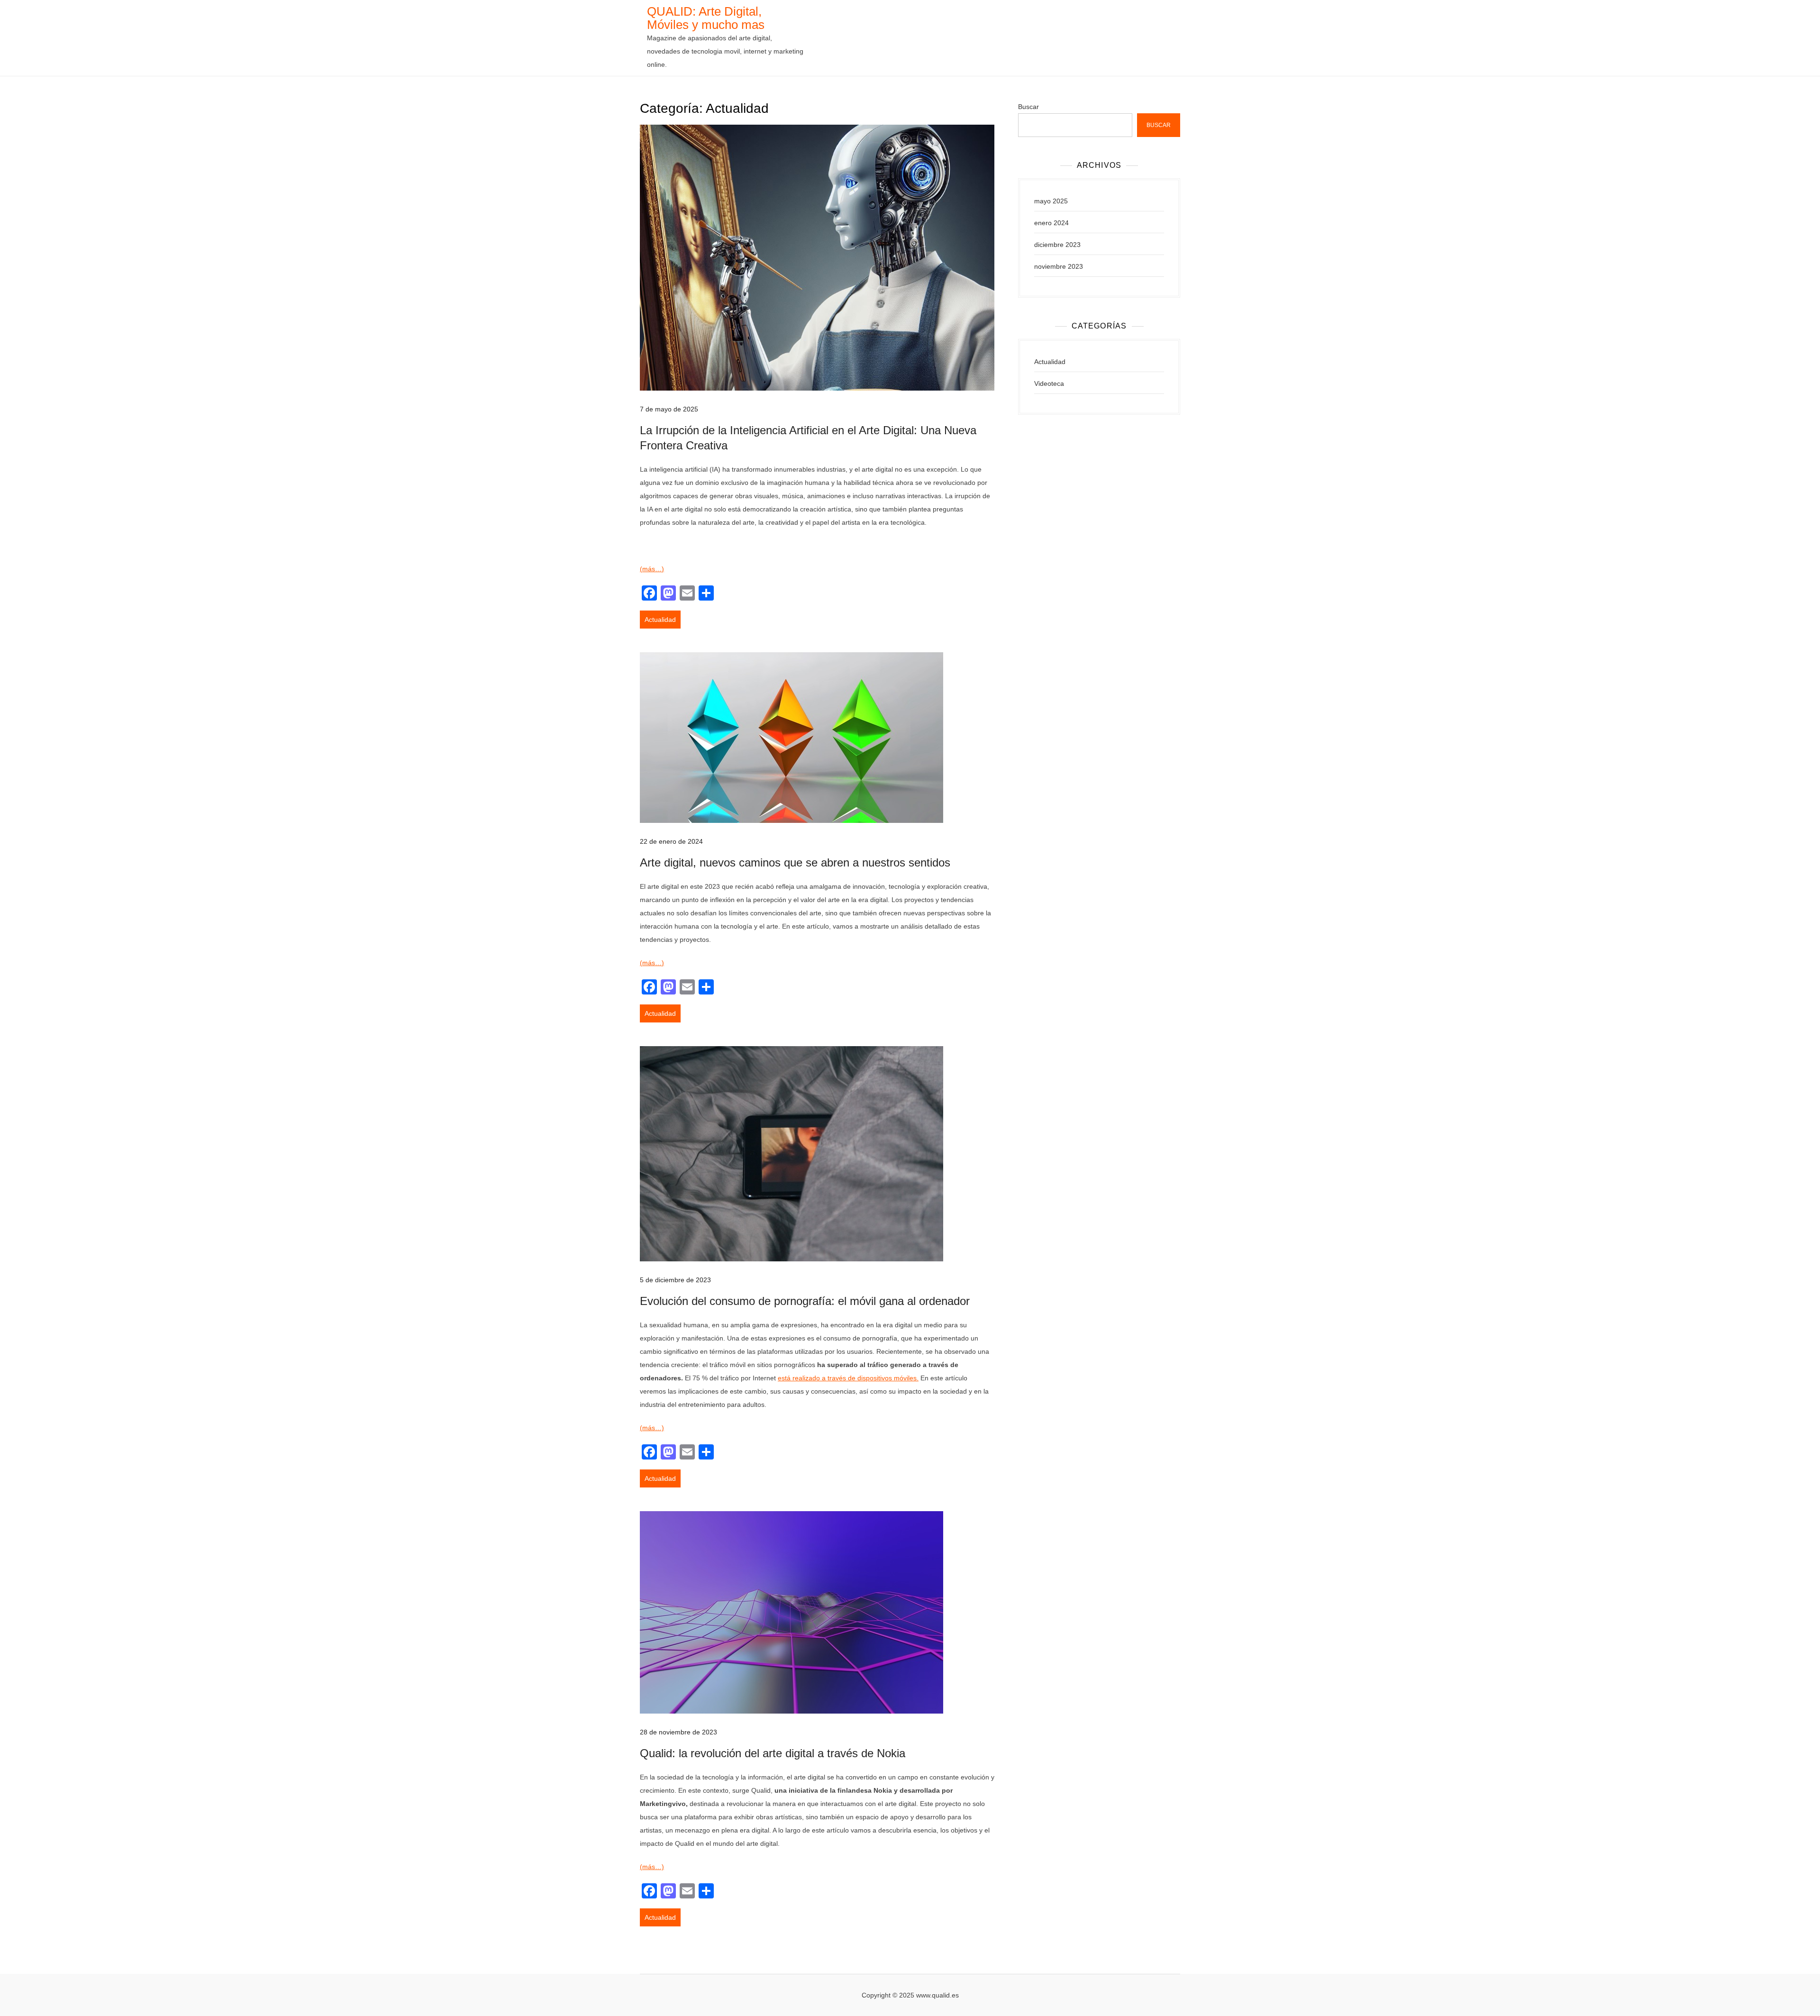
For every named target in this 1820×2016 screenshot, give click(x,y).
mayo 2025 (1051, 201)
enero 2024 (1051, 223)
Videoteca (1049, 383)
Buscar (1028, 107)
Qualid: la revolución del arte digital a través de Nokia (773, 1753)
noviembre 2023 (1059, 266)
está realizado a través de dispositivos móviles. (848, 1378)
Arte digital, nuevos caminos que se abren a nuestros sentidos (795, 862)
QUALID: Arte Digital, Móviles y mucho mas (706, 18)
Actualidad (660, 620)
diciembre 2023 (1057, 245)
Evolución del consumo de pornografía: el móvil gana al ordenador (805, 1301)
